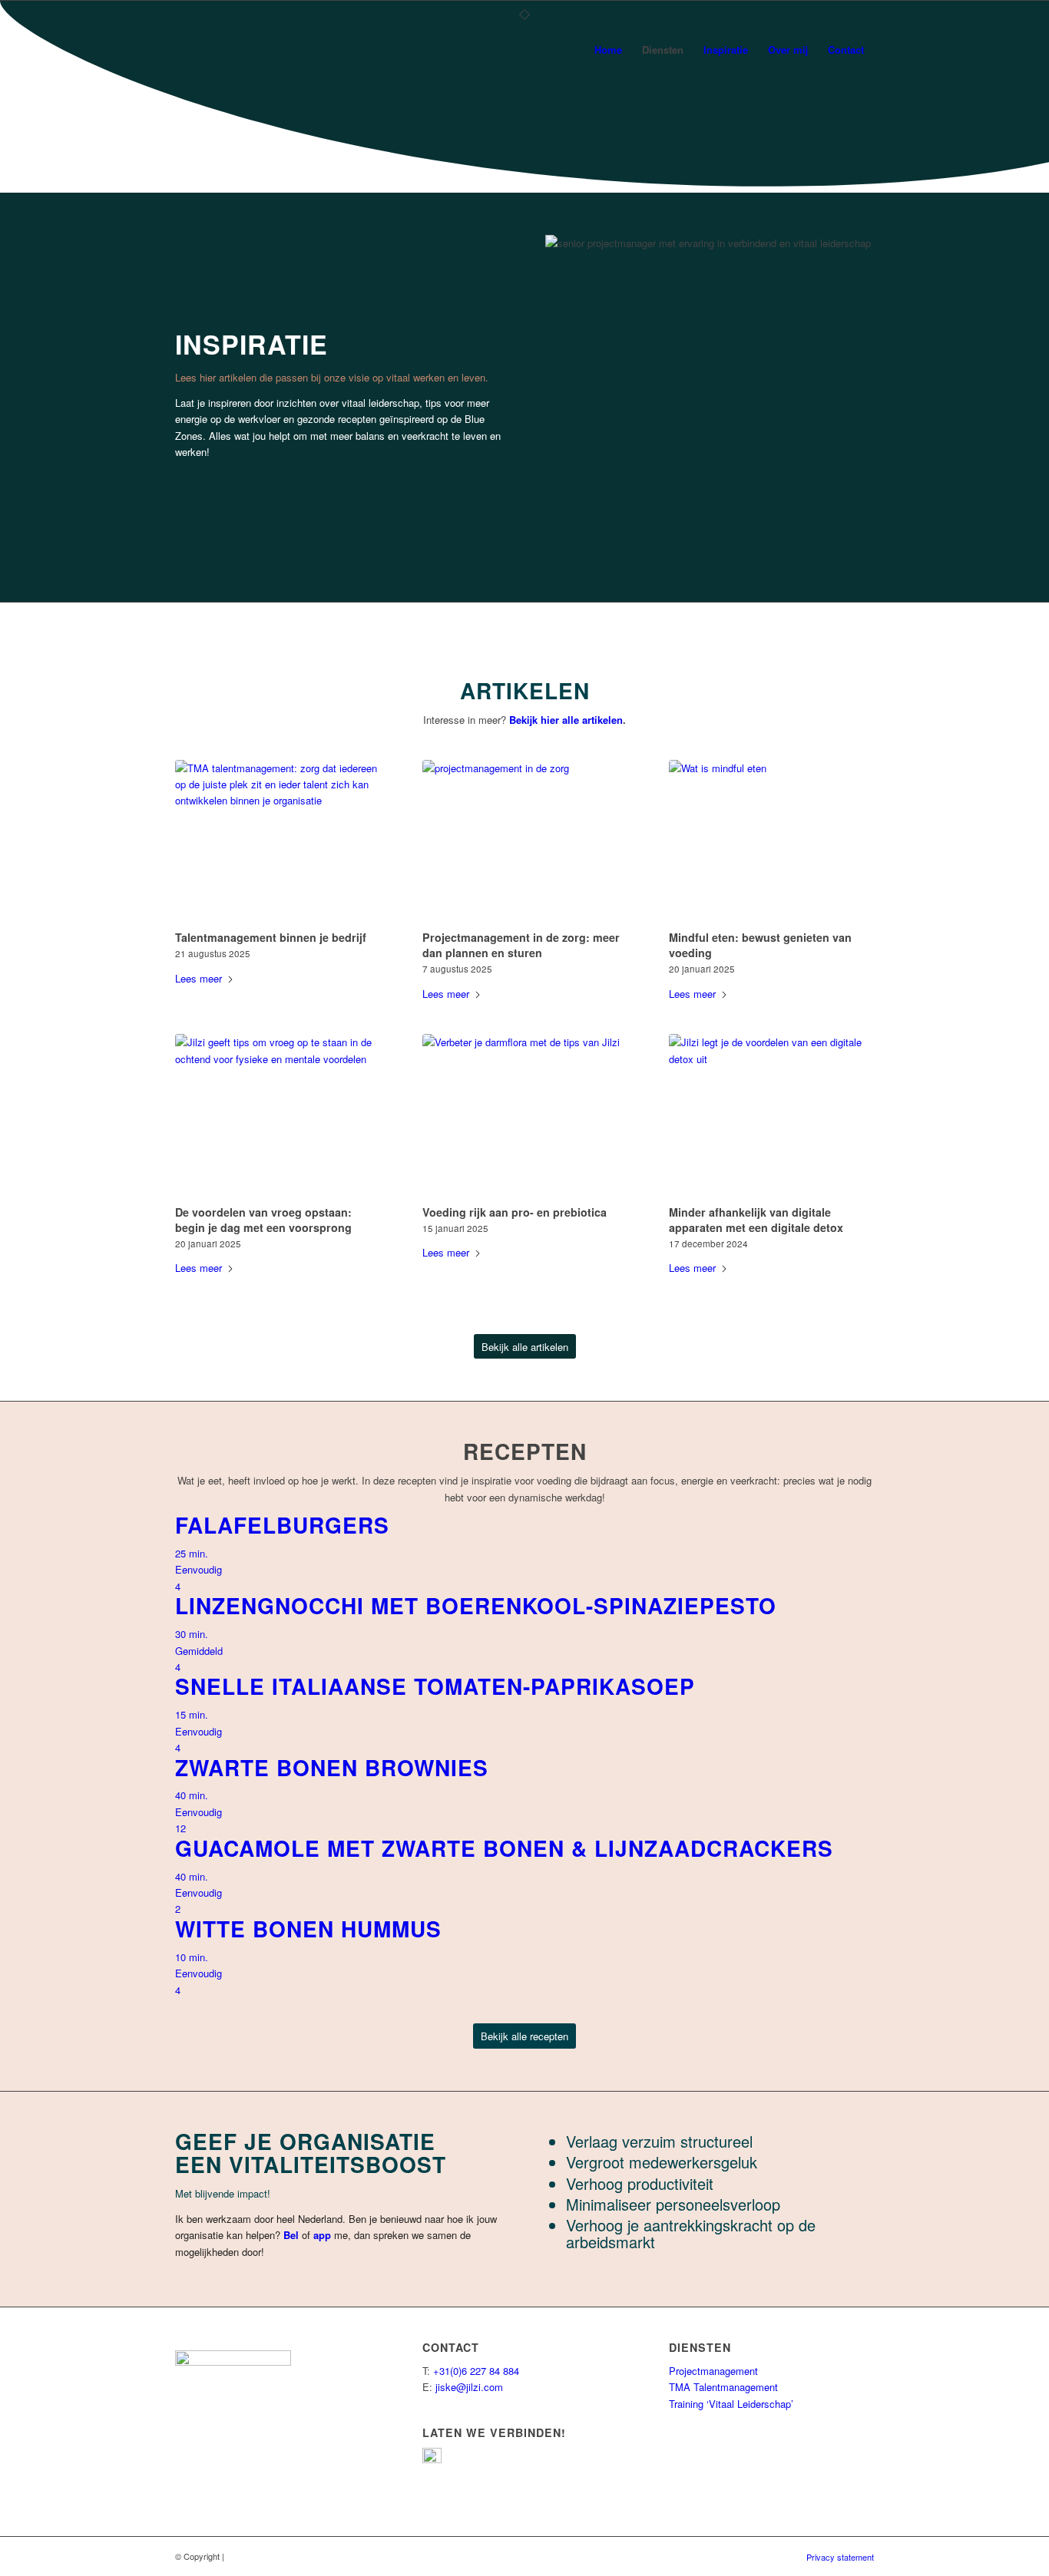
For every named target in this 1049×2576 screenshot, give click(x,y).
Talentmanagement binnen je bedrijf (271, 937)
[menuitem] (608, 50)
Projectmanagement (713, 2371)
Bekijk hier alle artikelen (566, 720)
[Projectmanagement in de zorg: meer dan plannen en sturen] (525, 843)
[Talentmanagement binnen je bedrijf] (278, 843)
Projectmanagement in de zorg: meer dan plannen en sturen (521, 945)
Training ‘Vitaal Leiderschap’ (731, 2404)
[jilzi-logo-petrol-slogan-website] (208, 50)
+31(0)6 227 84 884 (476, 2371)
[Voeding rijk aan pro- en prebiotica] (525, 1117)
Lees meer (199, 978)
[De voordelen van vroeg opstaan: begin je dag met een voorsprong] (278, 1117)
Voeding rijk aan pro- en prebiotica (515, 1212)
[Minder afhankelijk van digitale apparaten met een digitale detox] (771, 1117)
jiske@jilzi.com (469, 2387)
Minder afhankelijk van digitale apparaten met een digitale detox (756, 1220)
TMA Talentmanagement (723, 2387)
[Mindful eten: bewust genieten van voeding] (771, 843)
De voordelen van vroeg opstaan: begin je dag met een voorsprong (263, 1220)
